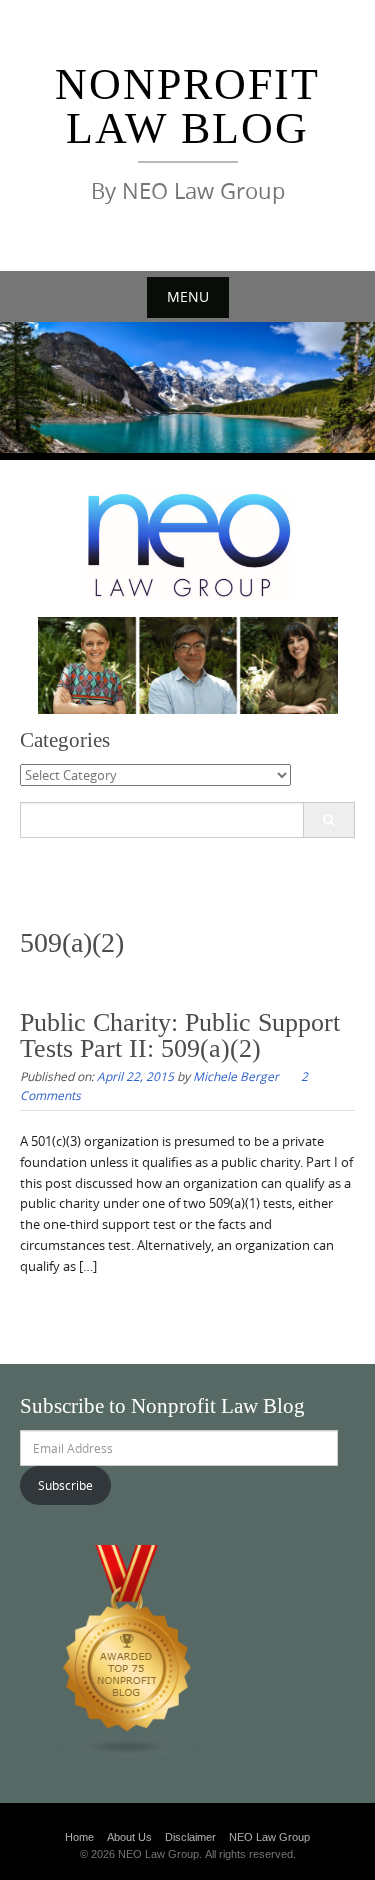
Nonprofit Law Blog (187, 106)
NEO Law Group (269, 1837)
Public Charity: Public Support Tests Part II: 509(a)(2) (180, 1035)
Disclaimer (190, 1837)
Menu (188, 296)
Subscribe (65, 1485)
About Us (129, 1837)
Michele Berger (236, 1076)
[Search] (328, 820)
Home (79, 1837)
